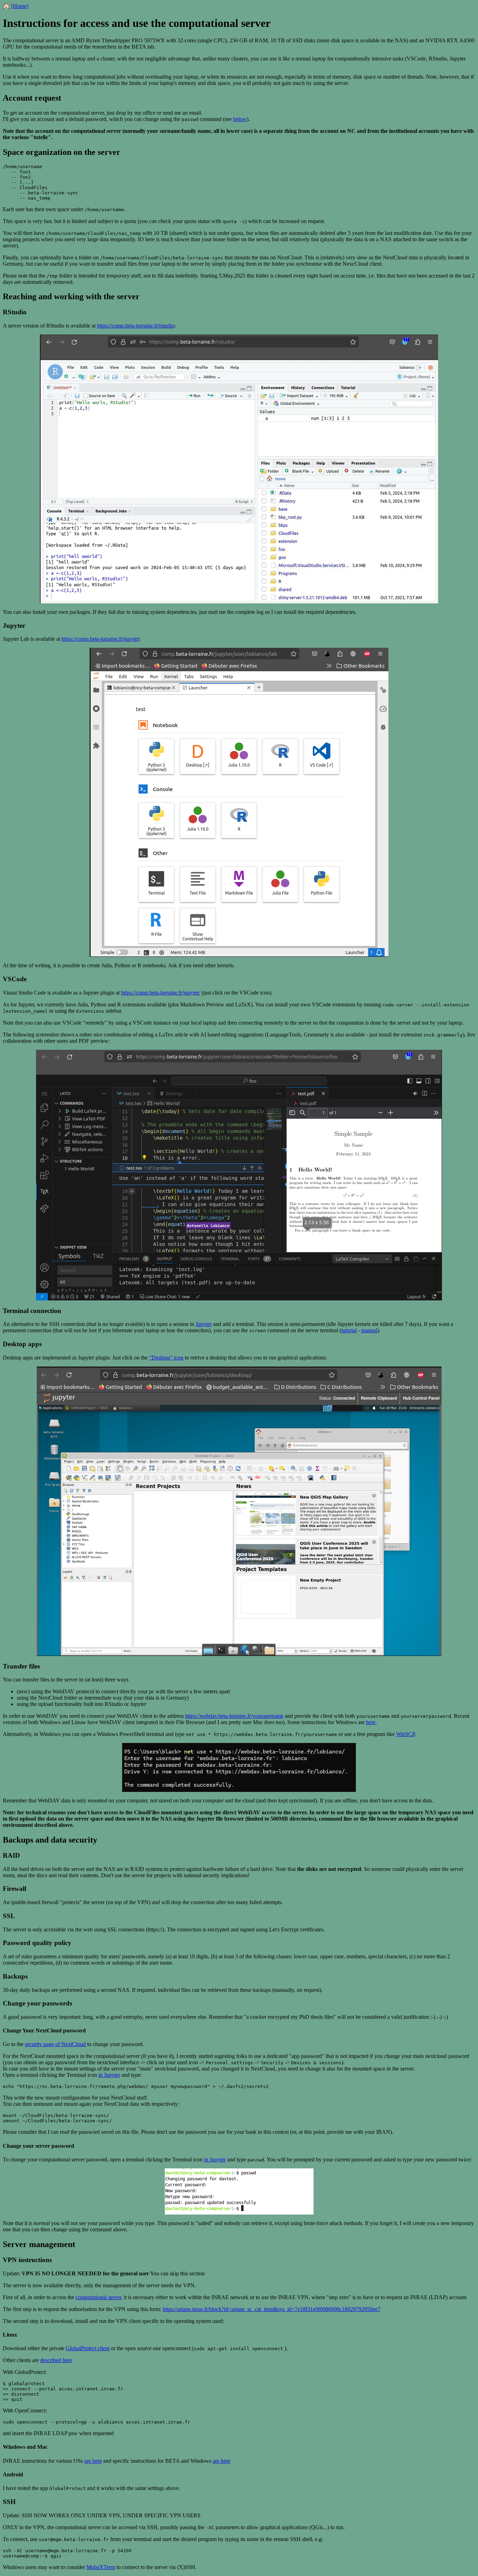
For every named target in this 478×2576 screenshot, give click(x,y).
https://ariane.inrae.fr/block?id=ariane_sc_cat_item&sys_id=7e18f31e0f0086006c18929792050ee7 (272, 2309)
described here (56, 2360)
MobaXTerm (101, 2567)
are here (93, 2461)
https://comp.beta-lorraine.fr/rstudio (136, 326)
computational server (98, 2297)
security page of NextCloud (55, 2044)
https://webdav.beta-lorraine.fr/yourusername (234, 1716)
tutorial (349, 1330)
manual (369, 1330)
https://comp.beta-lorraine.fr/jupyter (100, 639)
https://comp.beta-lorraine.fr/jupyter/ (161, 993)
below (240, 119)
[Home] (20, 6)
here (371, 1722)
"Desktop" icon (166, 1358)
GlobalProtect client (88, 2348)
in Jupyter (109, 2075)
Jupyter (204, 1324)
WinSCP (405, 1734)
